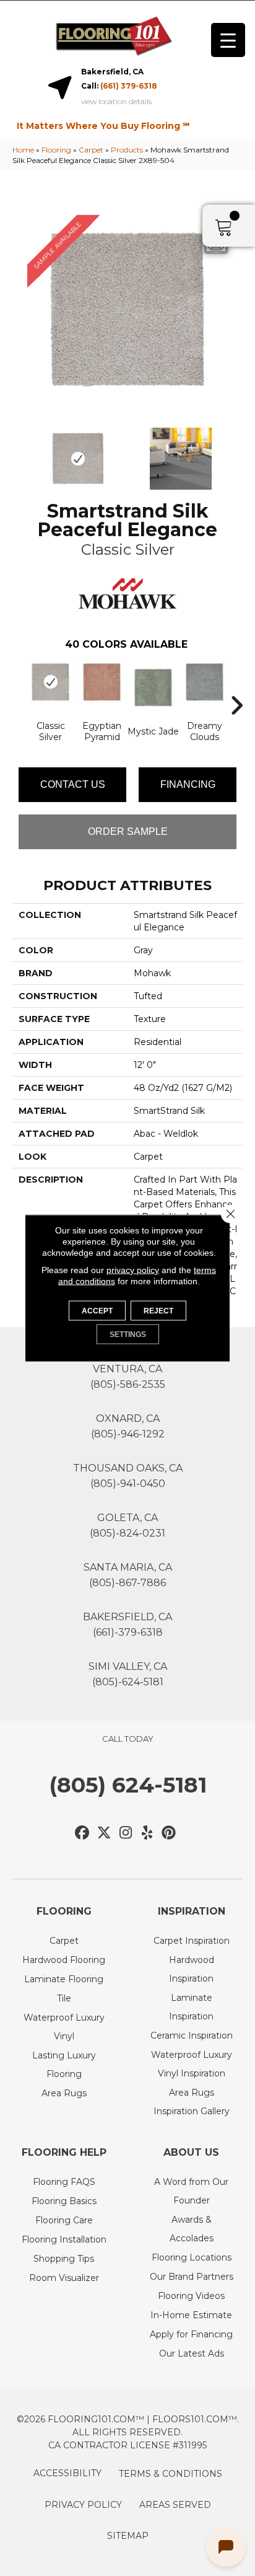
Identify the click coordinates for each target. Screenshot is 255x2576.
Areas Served (175, 2505)
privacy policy (133, 1270)
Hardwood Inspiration (192, 1969)
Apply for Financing (191, 2334)
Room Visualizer (64, 2278)
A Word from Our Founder (191, 2191)
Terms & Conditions (171, 2474)
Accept (97, 1311)
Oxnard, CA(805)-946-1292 (128, 1426)
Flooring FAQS (64, 2182)
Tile (64, 1998)
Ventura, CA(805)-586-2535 (128, 1377)
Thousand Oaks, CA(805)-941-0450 (128, 1476)
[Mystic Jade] (153, 688)
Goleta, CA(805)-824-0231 (127, 1525)
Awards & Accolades (192, 2229)
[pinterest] (169, 1833)
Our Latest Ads (192, 2353)
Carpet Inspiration (192, 1941)
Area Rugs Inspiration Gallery (192, 2102)
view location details (116, 102)
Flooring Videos (191, 2296)
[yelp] (148, 1833)
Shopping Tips (64, 2259)
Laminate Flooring (64, 1979)
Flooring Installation (64, 2239)
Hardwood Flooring (64, 1960)
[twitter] (104, 1833)
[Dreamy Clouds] (205, 682)
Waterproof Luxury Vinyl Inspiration (192, 2064)
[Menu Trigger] (228, 40)
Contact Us (73, 784)
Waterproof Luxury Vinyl (64, 2027)
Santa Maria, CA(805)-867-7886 (128, 1575)
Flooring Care (64, 2220)
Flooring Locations (192, 2257)
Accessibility (67, 2473)
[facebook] (83, 1833)
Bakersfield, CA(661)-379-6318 (127, 1625)
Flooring (56, 150)
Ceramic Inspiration (192, 2036)
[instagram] (126, 1833)
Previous (19, 452)
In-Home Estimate (191, 2315)
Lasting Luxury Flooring (64, 2065)
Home (23, 150)
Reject (158, 1311)
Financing (188, 784)
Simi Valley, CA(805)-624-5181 (128, 1674)
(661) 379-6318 (129, 86)
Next (236, 452)
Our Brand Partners (192, 2277)
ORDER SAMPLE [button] (128, 831)
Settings (128, 1334)
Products (127, 150)
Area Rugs (64, 2093)
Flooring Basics (64, 2201)
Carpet (91, 150)
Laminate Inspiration (191, 2007)
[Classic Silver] (50, 682)
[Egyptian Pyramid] (102, 682)
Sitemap (128, 2536)
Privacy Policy (83, 2505)
